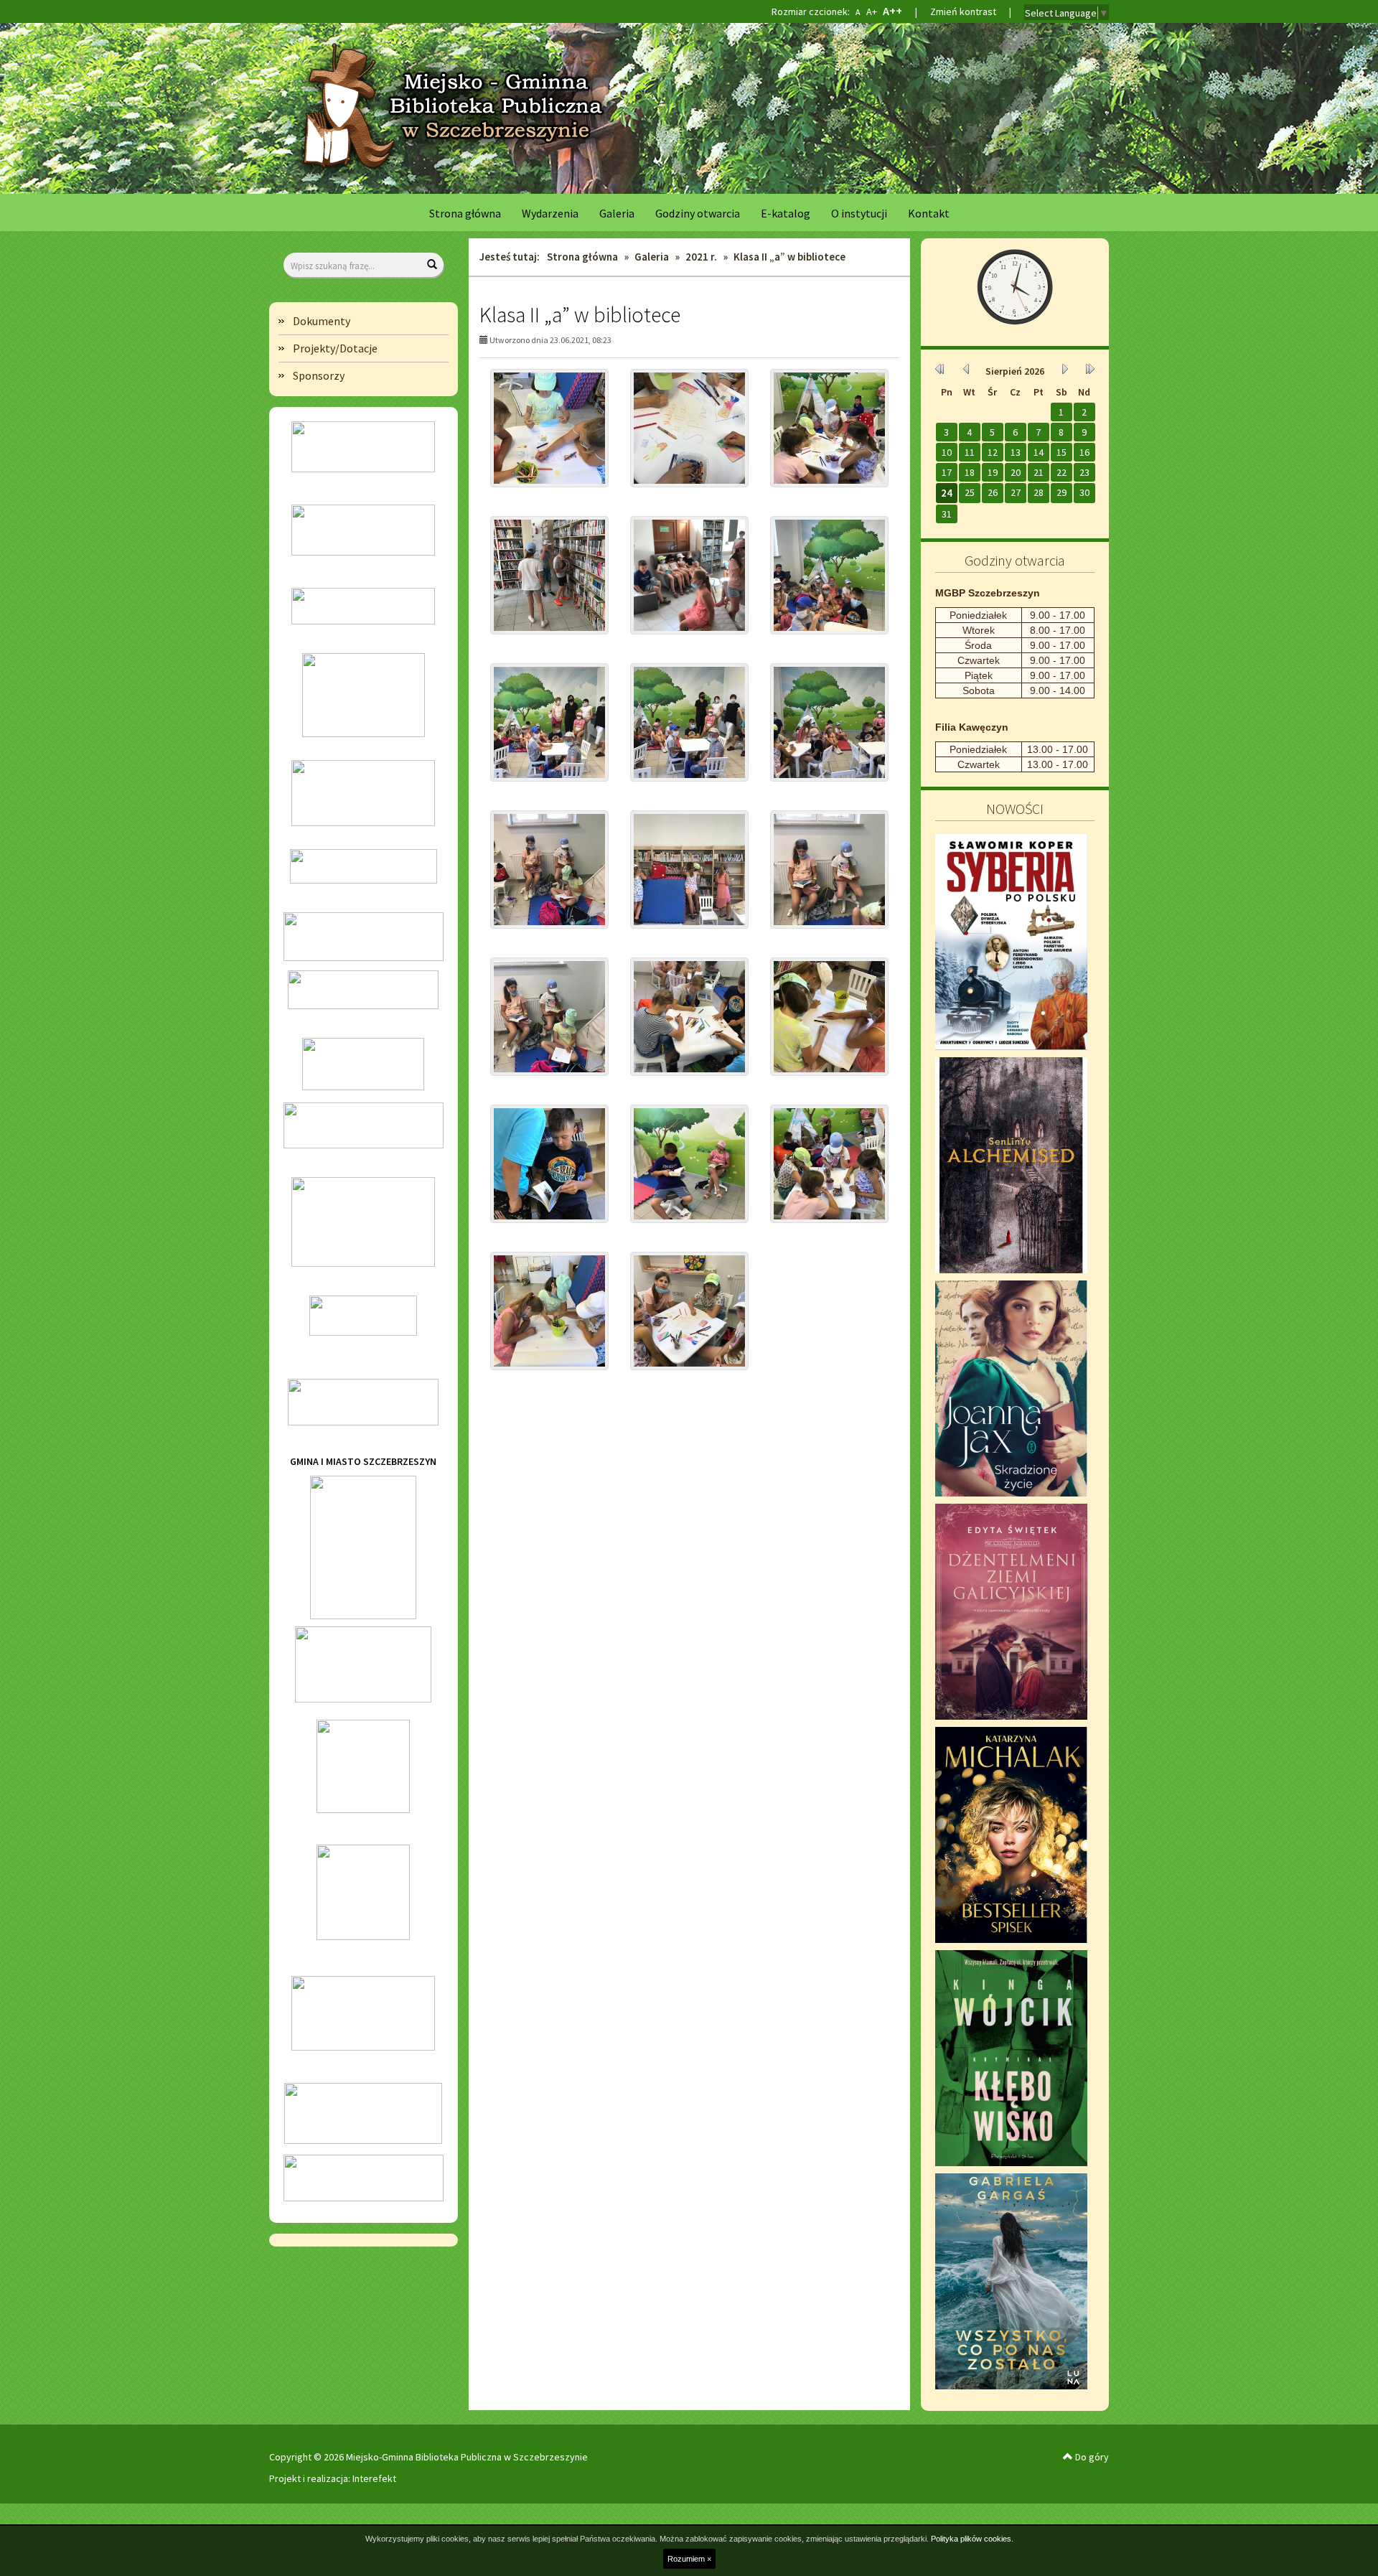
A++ (892, 11)
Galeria (617, 213)
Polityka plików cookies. (972, 2539)
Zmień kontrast (963, 11)
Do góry (1091, 2457)
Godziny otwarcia (698, 213)
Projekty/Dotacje (335, 348)
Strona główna (465, 213)
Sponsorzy (319, 375)
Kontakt (929, 213)
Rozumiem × (689, 2559)
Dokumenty (322, 321)
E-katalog (786, 213)
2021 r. (701, 257)
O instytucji (859, 213)
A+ (871, 11)
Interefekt (374, 2478)
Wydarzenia (550, 213)
